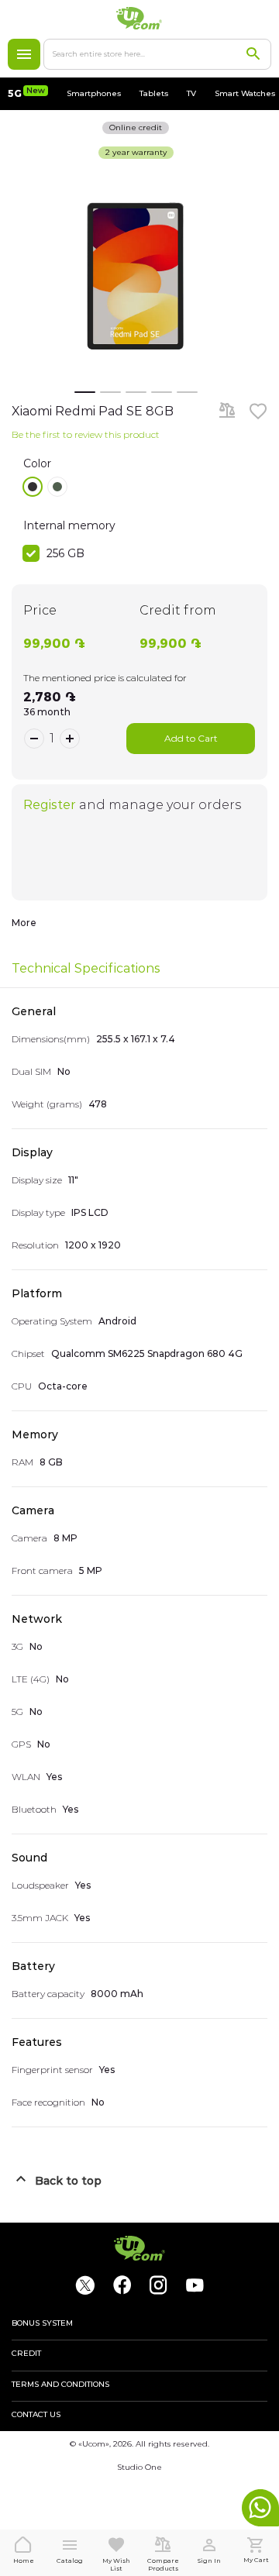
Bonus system (42, 2323)
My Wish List (116, 2564)
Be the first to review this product (86, 434)
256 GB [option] (65, 553)
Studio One (139, 2467)
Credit (26, 2354)
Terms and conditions (60, 2385)
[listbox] (145, 487)
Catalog (24, 54)
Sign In (209, 2561)
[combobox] (157, 54)
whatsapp (260, 2508)
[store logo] (139, 18)
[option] (33, 487)
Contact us (36, 2415)
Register (50, 805)
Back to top (68, 2181)
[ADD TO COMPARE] (227, 412)
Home (24, 2561)
